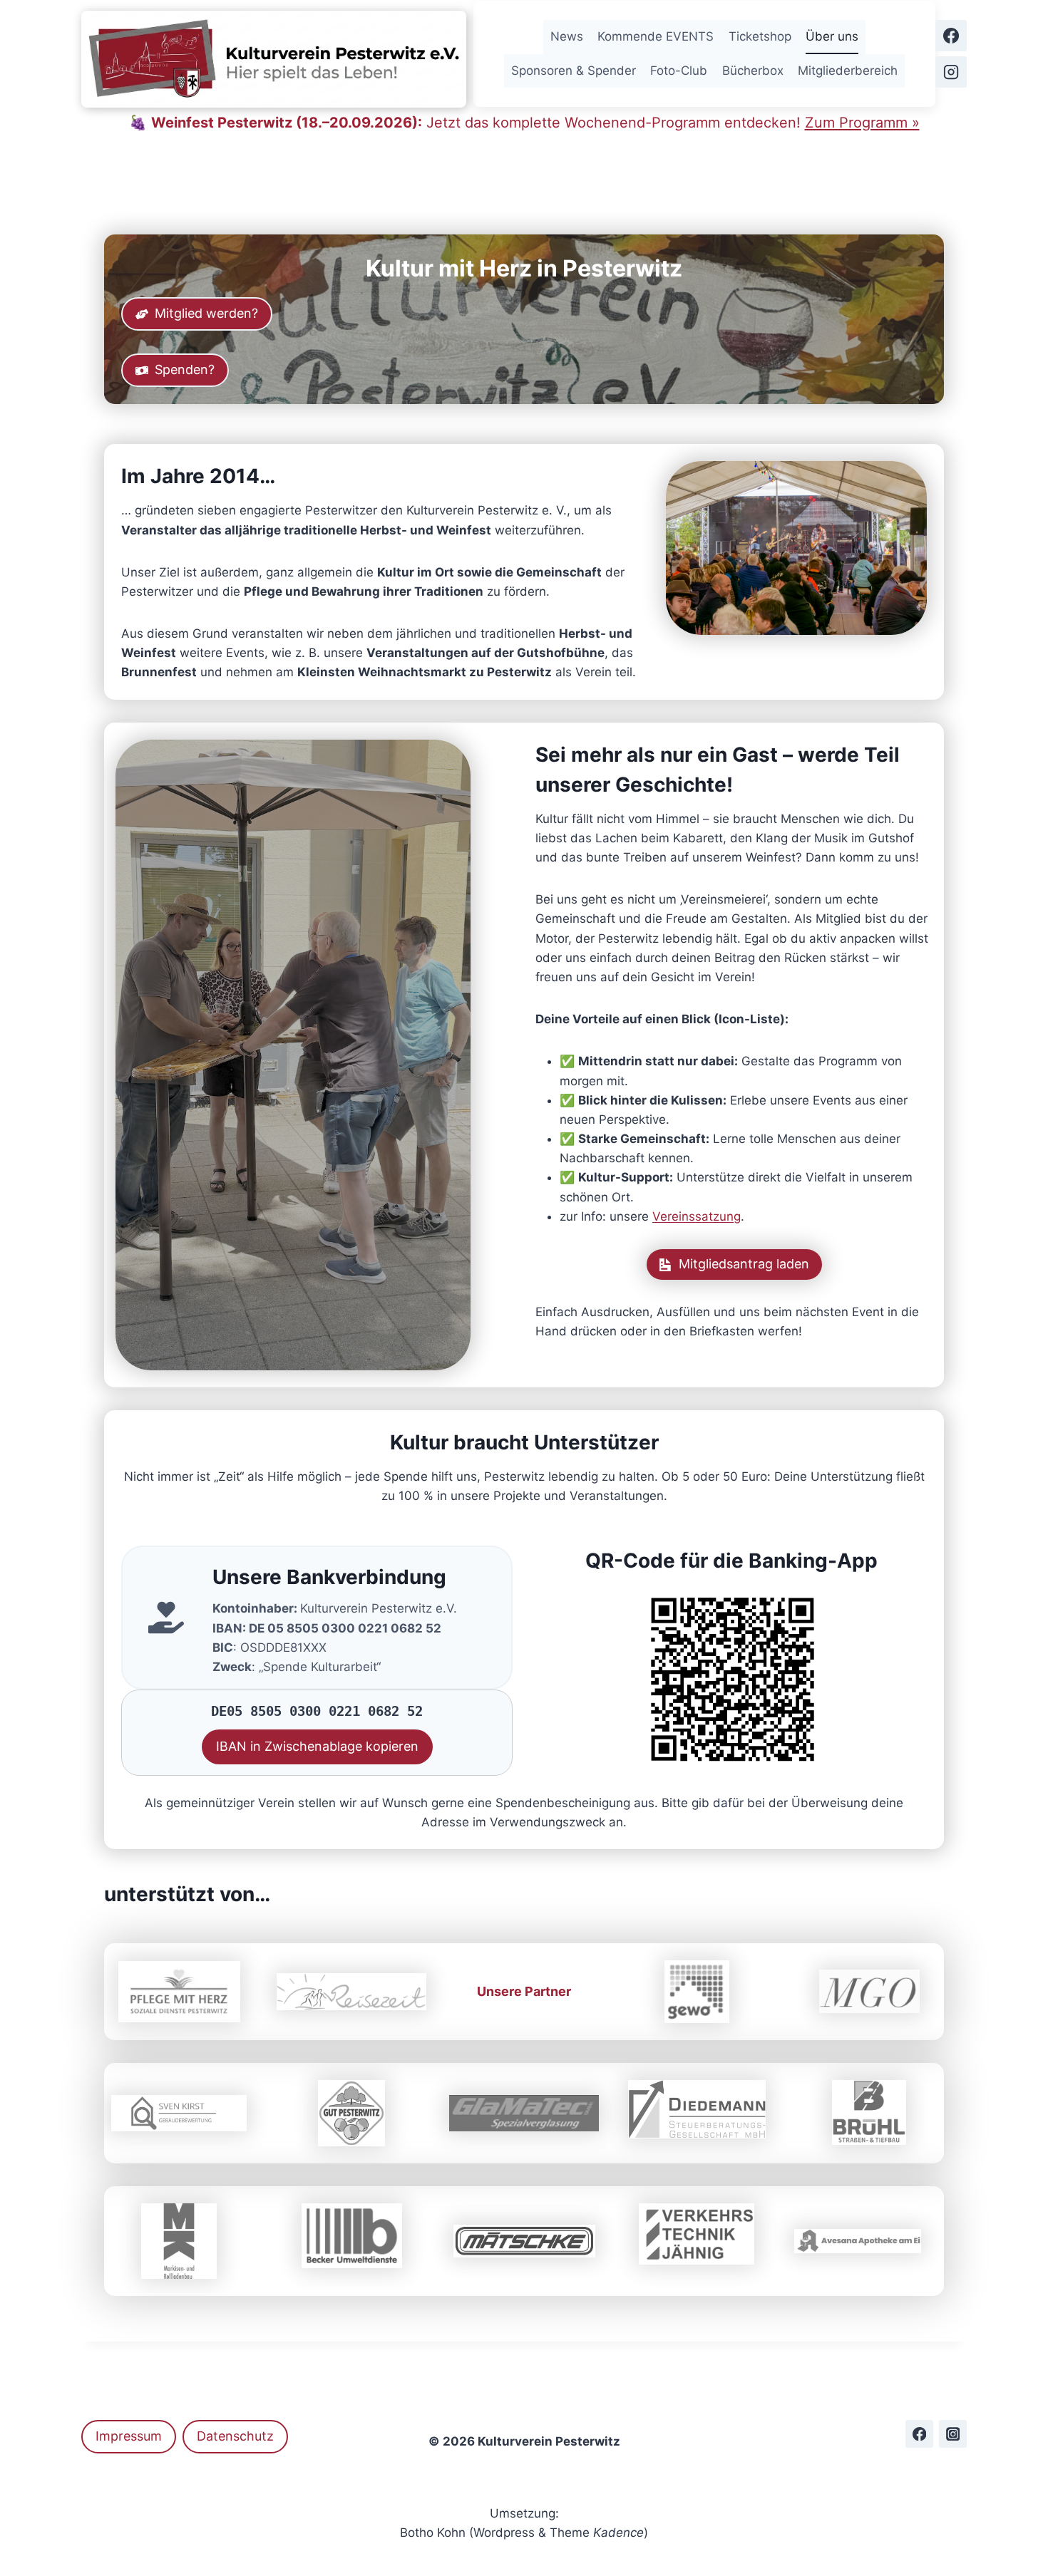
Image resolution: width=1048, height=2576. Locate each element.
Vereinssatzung (697, 1216)
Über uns (832, 36)
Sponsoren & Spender (574, 71)
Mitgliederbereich (848, 71)
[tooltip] (352, 2236)
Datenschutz (235, 2436)
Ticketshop (760, 36)
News (567, 36)
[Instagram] (951, 72)
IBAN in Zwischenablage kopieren (317, 1746)
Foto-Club (679, 71)
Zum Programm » (862, 123)
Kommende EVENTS (656, 36)
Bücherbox (753, 71)
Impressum (129, 2436)
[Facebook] (951, 36)
